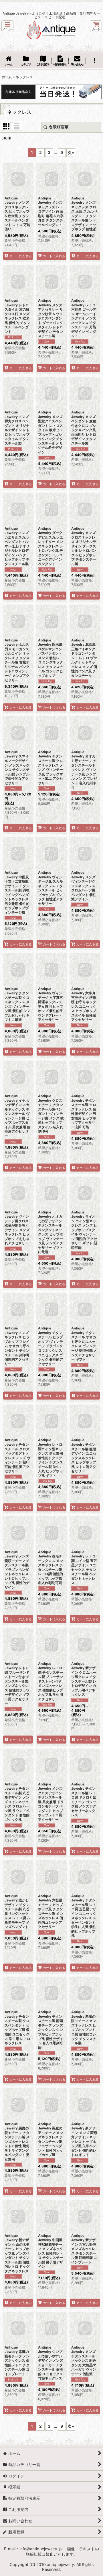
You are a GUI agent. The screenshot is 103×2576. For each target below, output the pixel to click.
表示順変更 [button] (59, 127)
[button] (7, 26)
